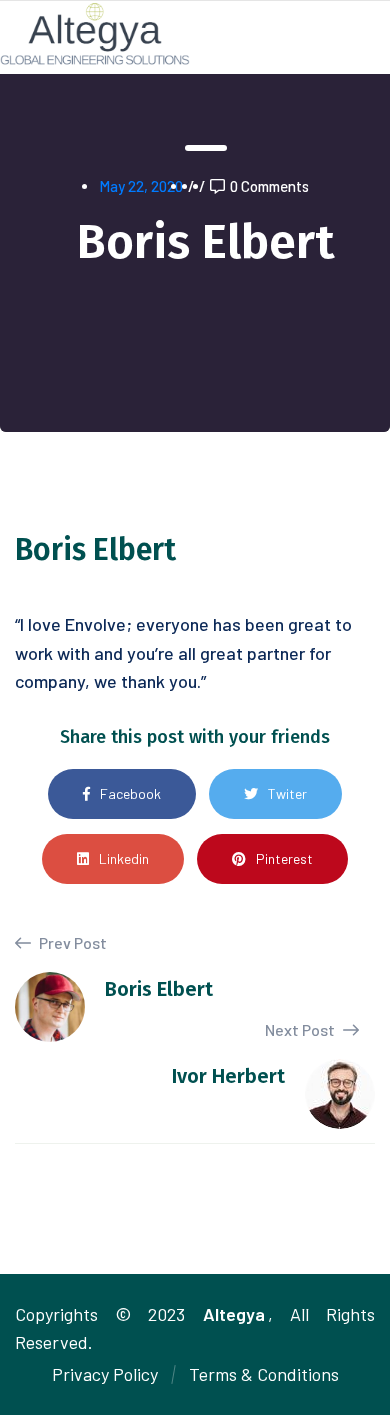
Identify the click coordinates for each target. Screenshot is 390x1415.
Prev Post (71, 942)
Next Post (301, 1029)
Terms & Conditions (264, 1374)
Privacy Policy (105, 1374)
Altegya (234, 1314)
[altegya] (95, 31)
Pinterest (284, 858)
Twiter (287, 793)
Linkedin (124, 858)
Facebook (130, 793)
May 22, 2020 (141, 186)
